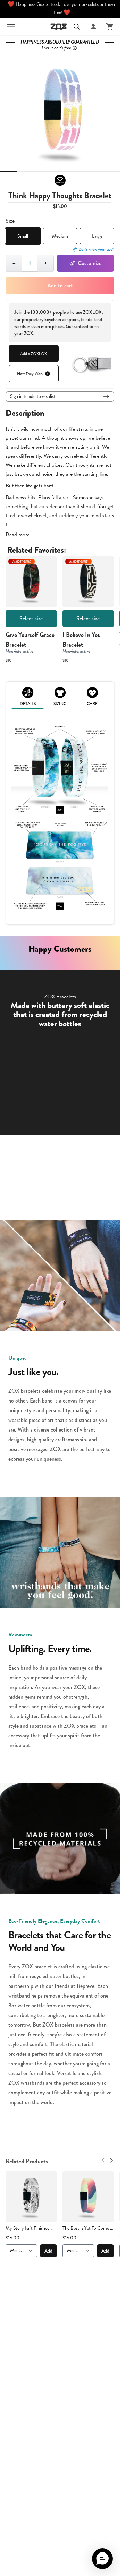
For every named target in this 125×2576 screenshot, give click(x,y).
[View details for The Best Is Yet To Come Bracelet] (88, 2196)
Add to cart (60, 286)
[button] (102, 2559)
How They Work (30, 374)
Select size (31, 618)
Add (48, 2251)
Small (23, 236)
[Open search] (77, 27)
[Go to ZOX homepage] (59, 27)
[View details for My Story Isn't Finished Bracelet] (31, 2196)
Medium (60, 236)
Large (97, 236)
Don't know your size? (96, 249)
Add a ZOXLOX (34, 354)
